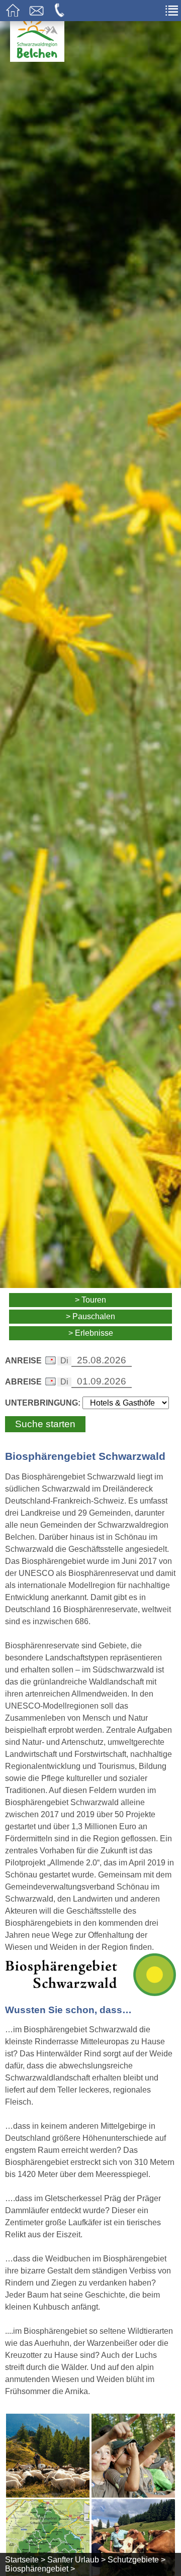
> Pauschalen (90, 1316)
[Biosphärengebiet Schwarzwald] (90, 1990)
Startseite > (25, 2560)
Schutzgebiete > (137, 2560)
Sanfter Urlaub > (76, 2560)
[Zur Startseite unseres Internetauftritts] (37, 59)
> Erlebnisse (91, 1333)
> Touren (90, 1300)
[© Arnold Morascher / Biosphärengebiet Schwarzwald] (133, 2456)
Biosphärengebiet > (40, 2569)
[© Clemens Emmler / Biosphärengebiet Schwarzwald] (48, 2456)
